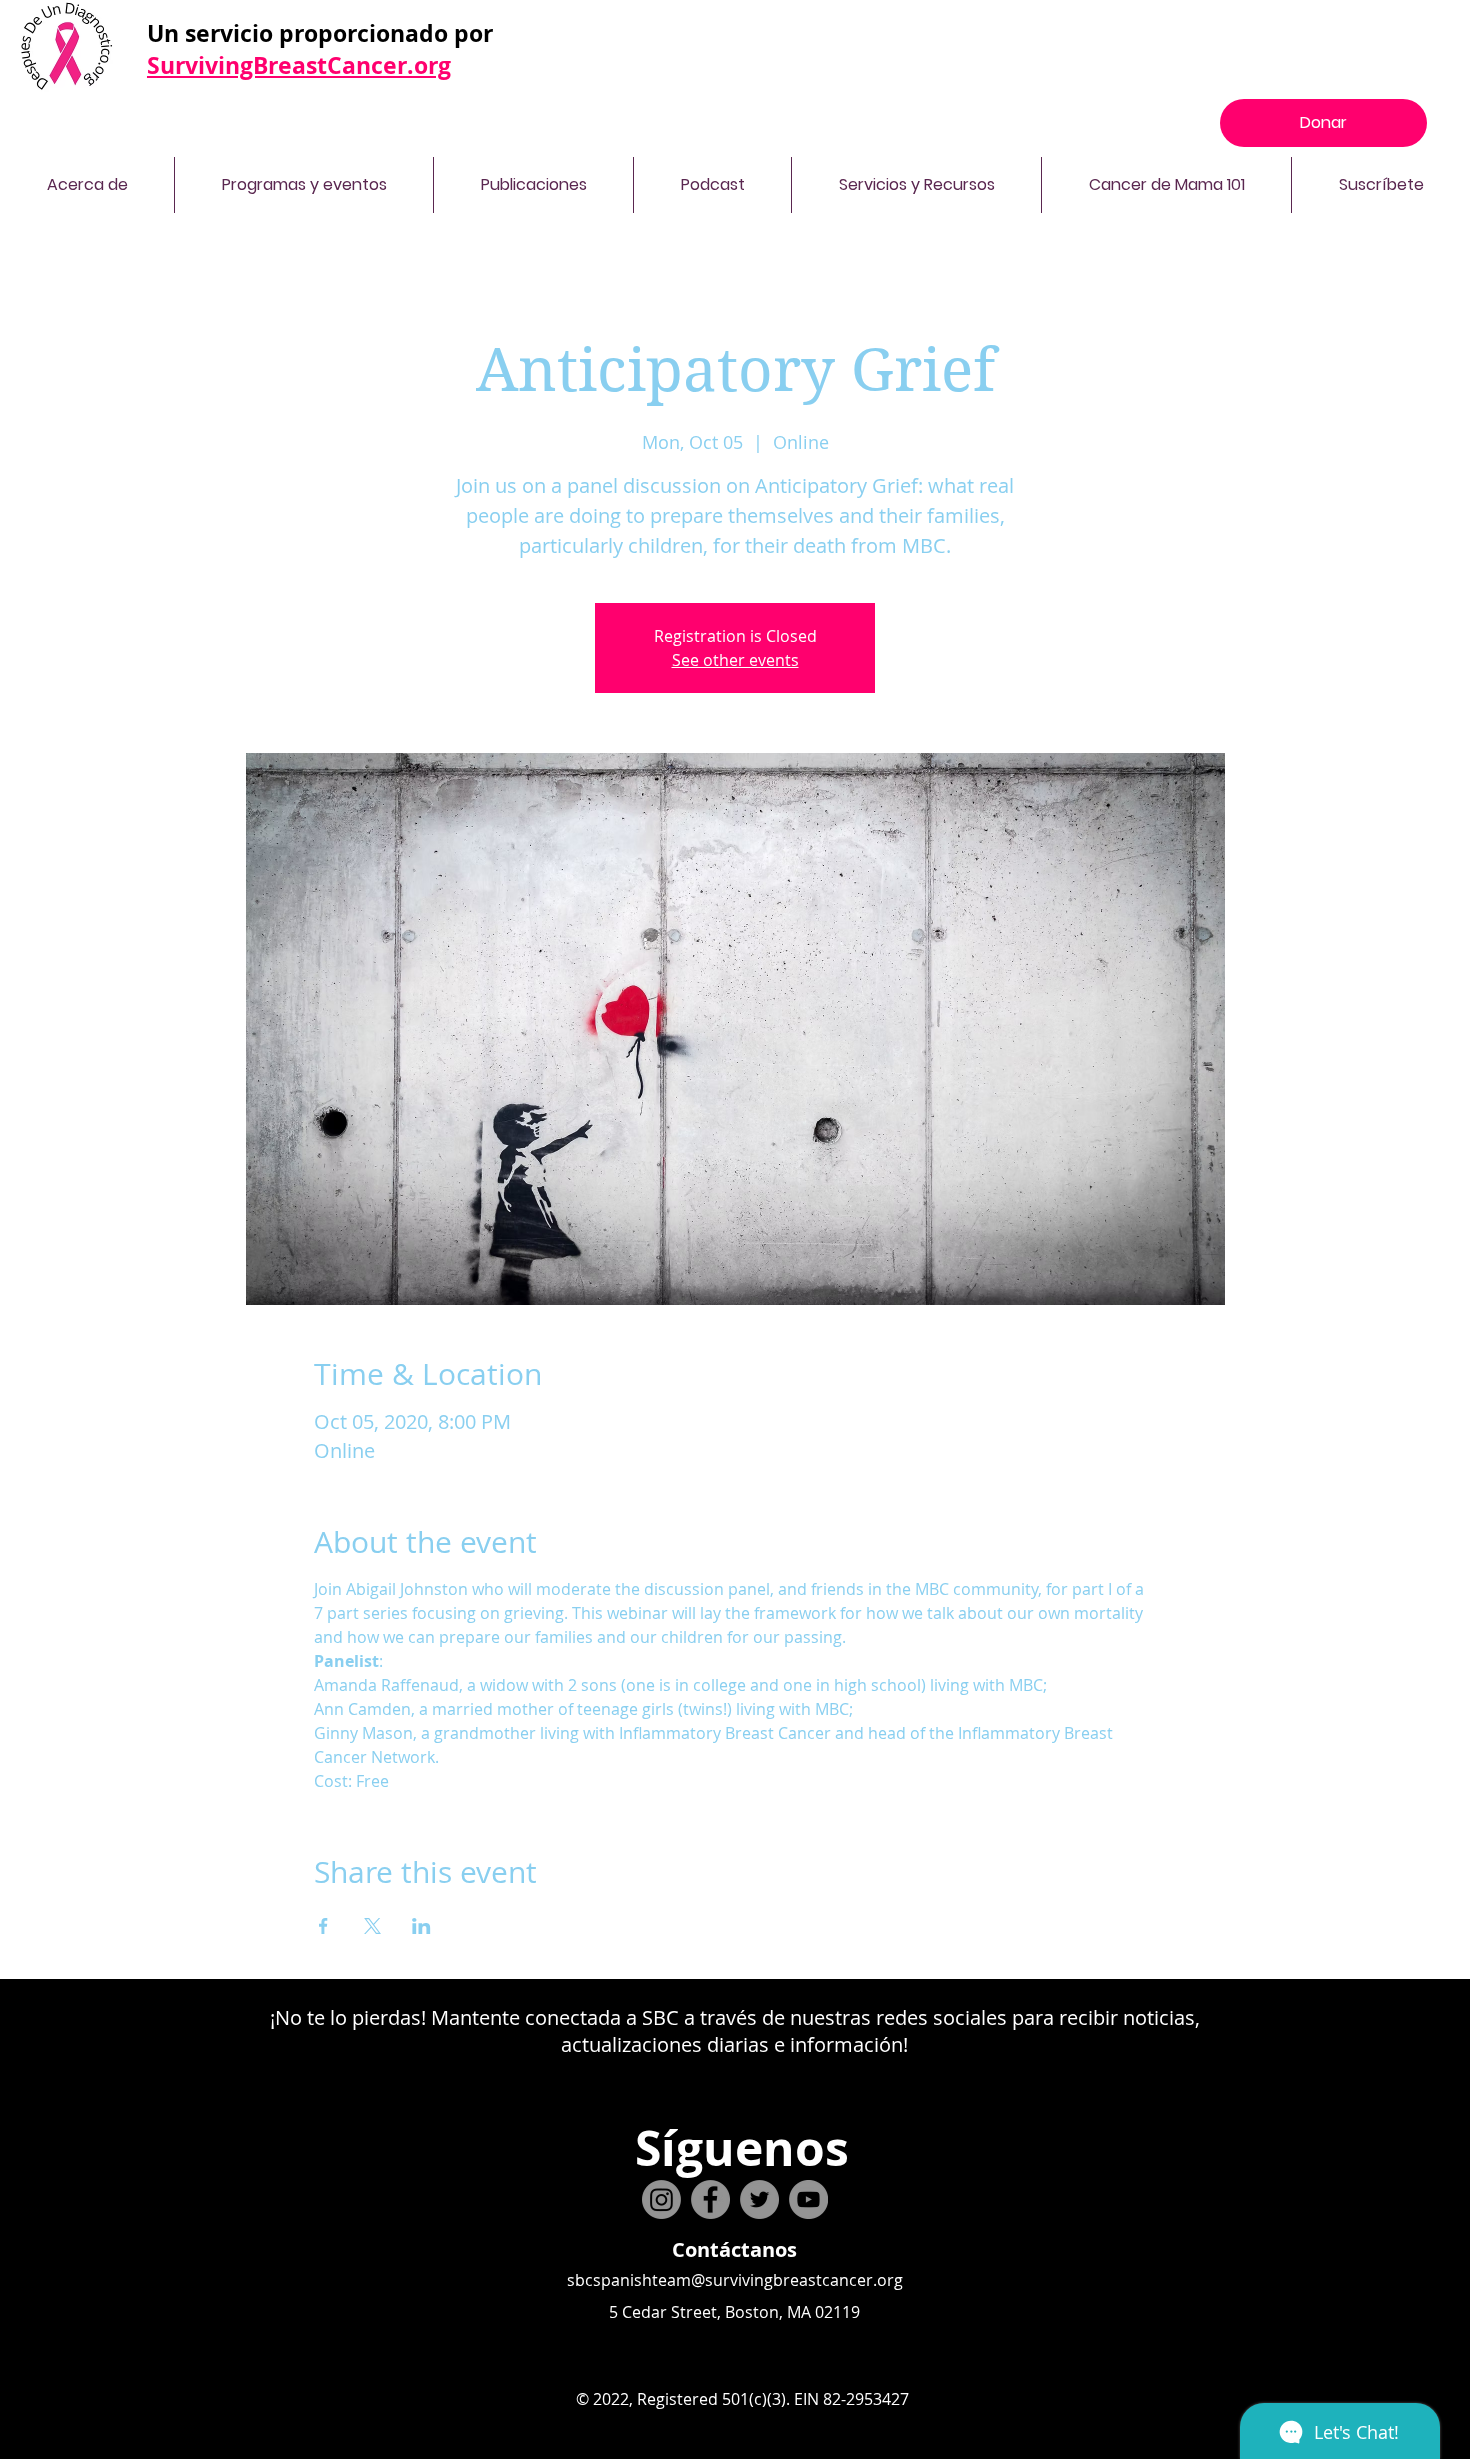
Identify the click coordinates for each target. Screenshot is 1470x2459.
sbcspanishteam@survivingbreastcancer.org (735, 2280)
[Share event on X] (372, 1926)
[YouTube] (808, 2199)
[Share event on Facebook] (323, 1926)
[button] (87, 185)
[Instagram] (661, 2199)
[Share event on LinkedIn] (421, 1926)
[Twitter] (759, 2199)
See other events (735, 660)
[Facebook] (710, 2199)
